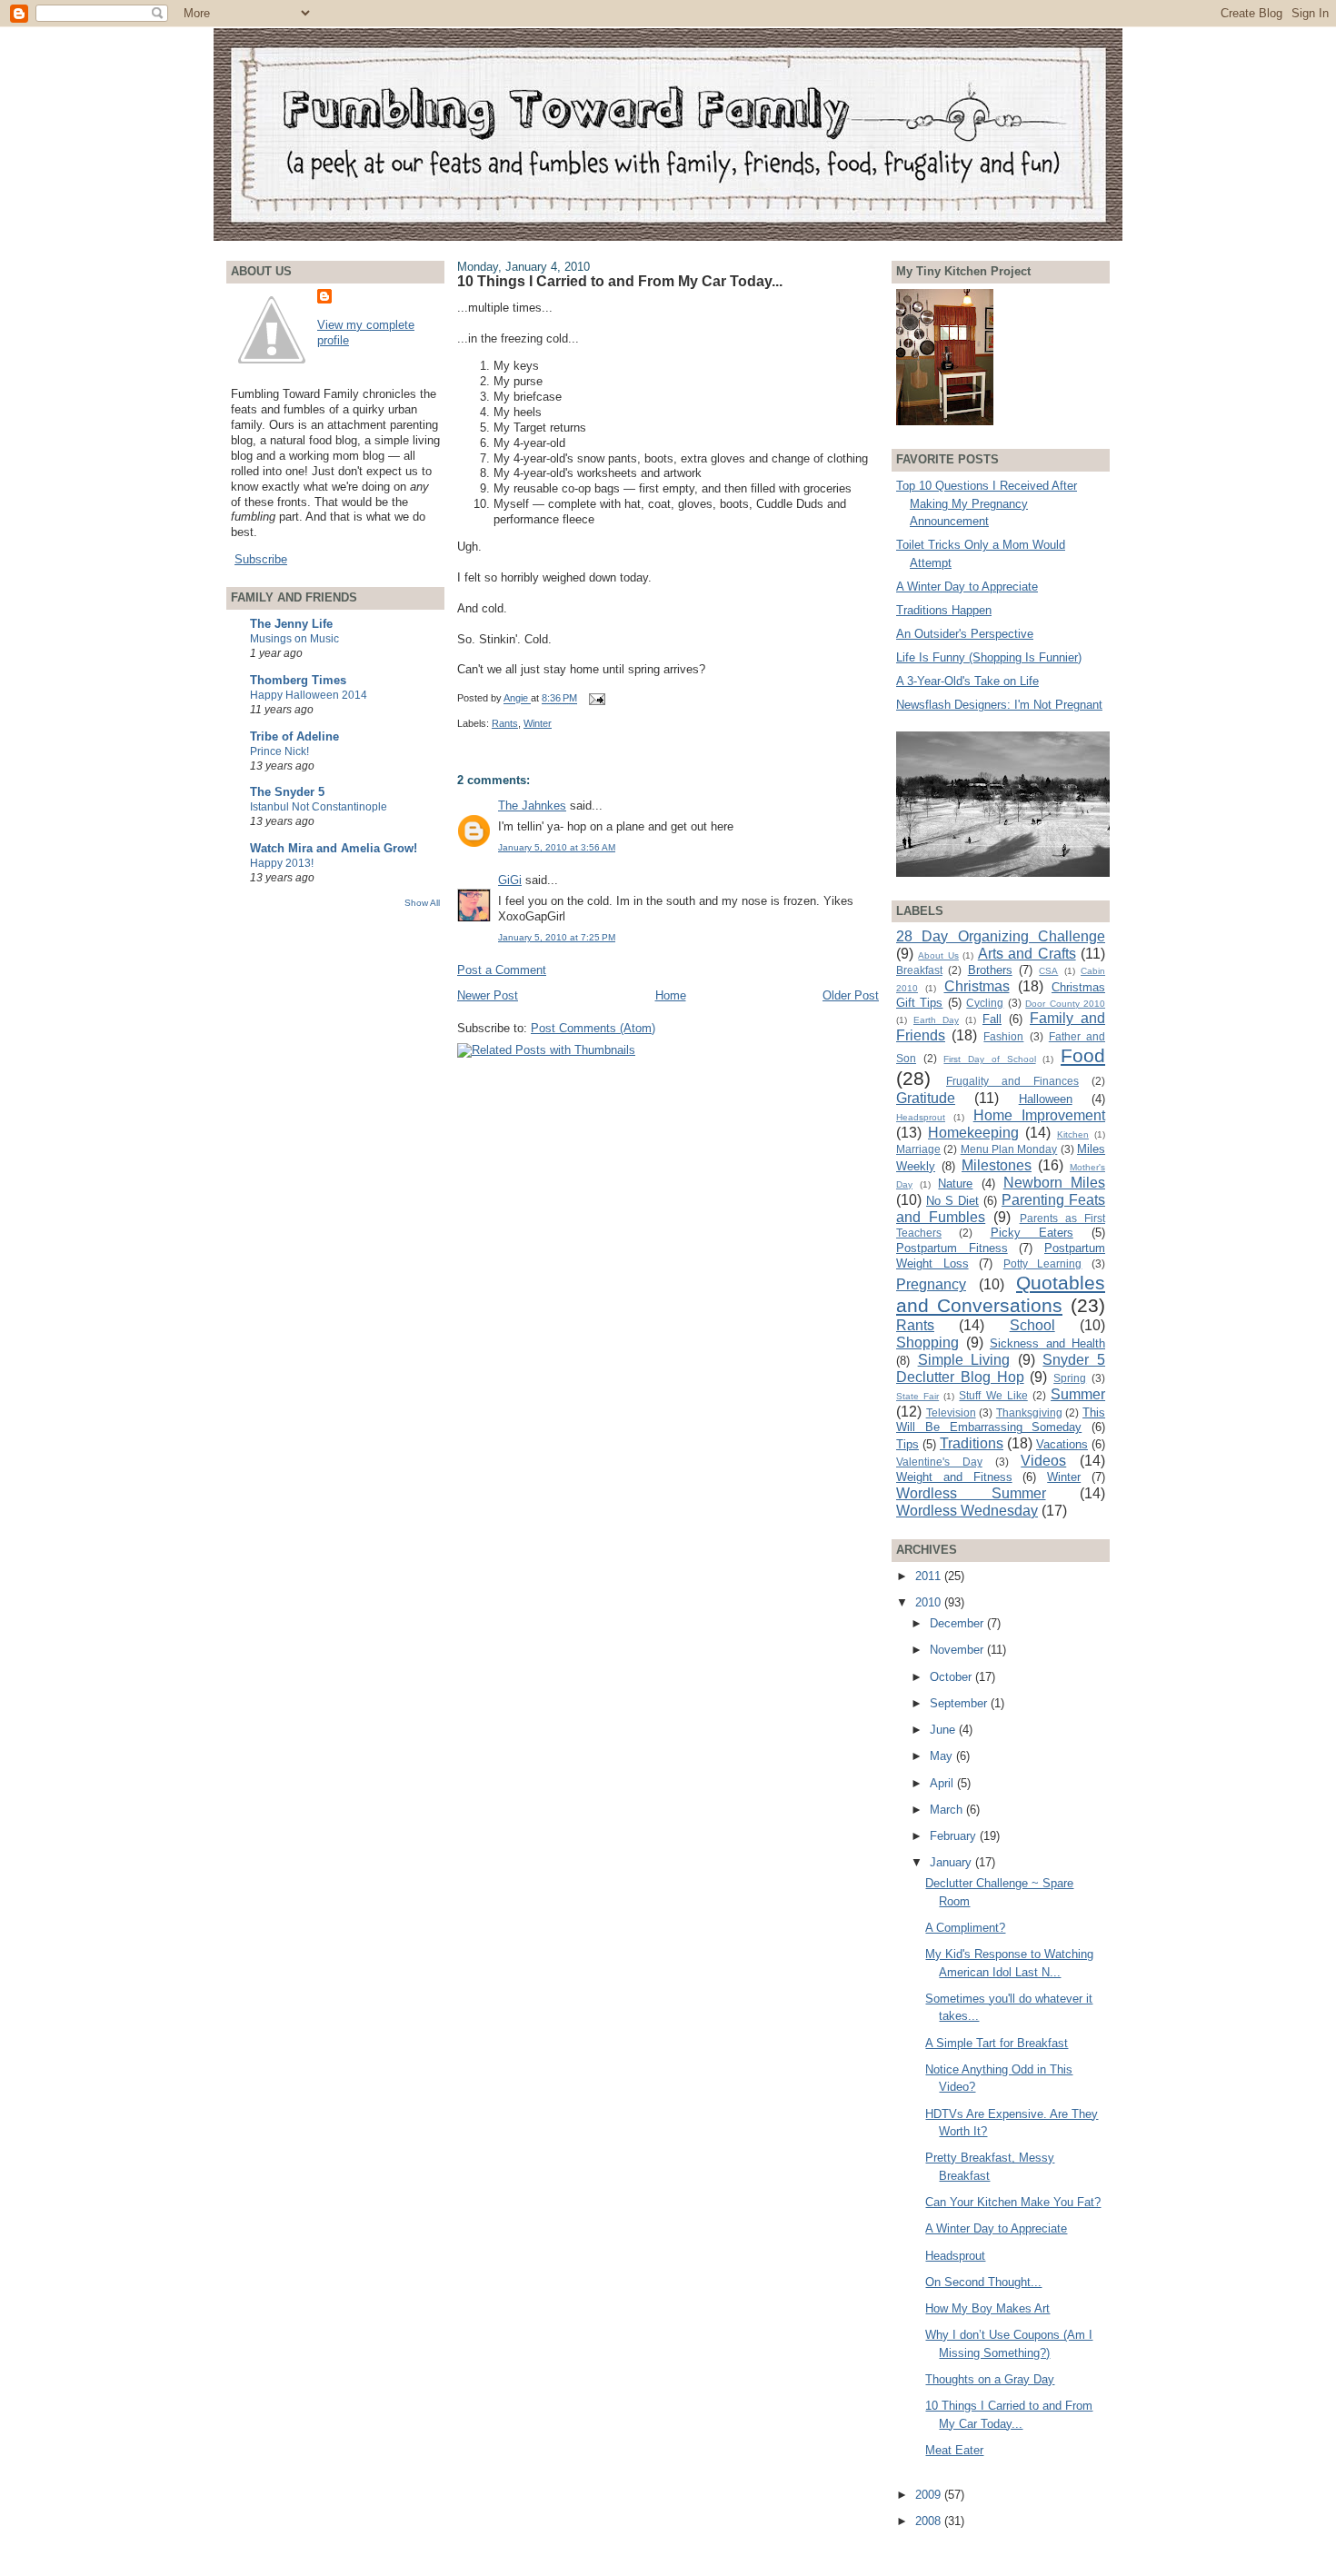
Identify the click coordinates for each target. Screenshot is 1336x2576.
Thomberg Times (298, 680)
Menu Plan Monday (1009, 1149)
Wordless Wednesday (967, 1511)
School (1032, 1325)
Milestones (997, 1165)
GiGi (510, 880)
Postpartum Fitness (952, 1248)
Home (671, 995)
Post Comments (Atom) (593, 1028)
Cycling (985, 1003)
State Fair (917, 1396)
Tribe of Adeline (294, 736)
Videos (1043, 1461)
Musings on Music (294, 639)
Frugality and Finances (1012, 1081)
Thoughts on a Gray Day (990, 2379)
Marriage (918, 1149)
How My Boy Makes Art (987, 2308)
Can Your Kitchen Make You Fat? (1013, 2202)
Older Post (851, 995)
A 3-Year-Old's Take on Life (967, 681)
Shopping (927, 1343)
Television (951, 1412)
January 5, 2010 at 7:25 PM (557, 937)
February (955, 1836)
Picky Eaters (1032, 1233)
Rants (505, 723)
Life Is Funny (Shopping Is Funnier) (989, 657)
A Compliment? (965, 1928)
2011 (930, 1576)
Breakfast (919, 970)
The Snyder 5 (287, 792)
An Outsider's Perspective (965, 634)
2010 (930, 1602)
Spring (1070, 1378)
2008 (930, 2521)
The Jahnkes (532, 806)
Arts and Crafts (1027, 954)
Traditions (972, 1443)
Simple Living (964, 1360)
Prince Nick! (279, 751)
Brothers (990, 970)
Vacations (1062, 1444)
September (960, 1703)
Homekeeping (973, 1133)
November (958, 1650)
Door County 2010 (1065, 1004)
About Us (938, 955)
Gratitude (926, 1098)
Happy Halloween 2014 (309, 695)
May (943, 1756)
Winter (538, 723)
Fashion (1003, 1036)
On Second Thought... (983, 2282)
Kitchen (1073, 1134)
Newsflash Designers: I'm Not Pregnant (999, 705)
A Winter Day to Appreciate (967, 587)
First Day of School (989, 1059)
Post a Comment (502, 970)
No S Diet (952, 1201)
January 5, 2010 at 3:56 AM (557, 847)
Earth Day (936, 1020)
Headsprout (921, 1117)
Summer (1078, 1394)
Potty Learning (1043, 1263)
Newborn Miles (1054, 1183)
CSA (1048, 971)
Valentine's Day (939, 1462)
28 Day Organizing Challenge (1001, 936)
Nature (955, 1184)
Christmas (977, 986)
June (944, 1730)
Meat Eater (954, 2450)
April (943, 1783)
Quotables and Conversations (1001, 1294)
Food (1083, 1055)
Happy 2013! (282, 863)
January (952, 1862)
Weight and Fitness (954, 1477)
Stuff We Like (993, 1395)
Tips (907, 1444)
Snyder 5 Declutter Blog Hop (1001, 1368)
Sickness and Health (1047, 1343)
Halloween (1046, 1099)
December (958, 1623)
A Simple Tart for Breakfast (997, 2043)
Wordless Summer (971, 1493)
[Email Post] (596, 699)
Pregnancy (931, 1284)
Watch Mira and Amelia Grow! (334, 848)
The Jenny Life (291, 624)
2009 (930, 2495)
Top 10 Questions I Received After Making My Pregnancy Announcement (987, 503)
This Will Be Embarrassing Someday (1001, 1420)
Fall (992, 1019)
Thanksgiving (1029, 1412)
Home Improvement (1039, 1115)
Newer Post (488, 995)
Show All (422, 903)
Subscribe (261, 559)
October (952, 1677)
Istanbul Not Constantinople (319, 807)
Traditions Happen (944, 610)
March (948, 1810)
